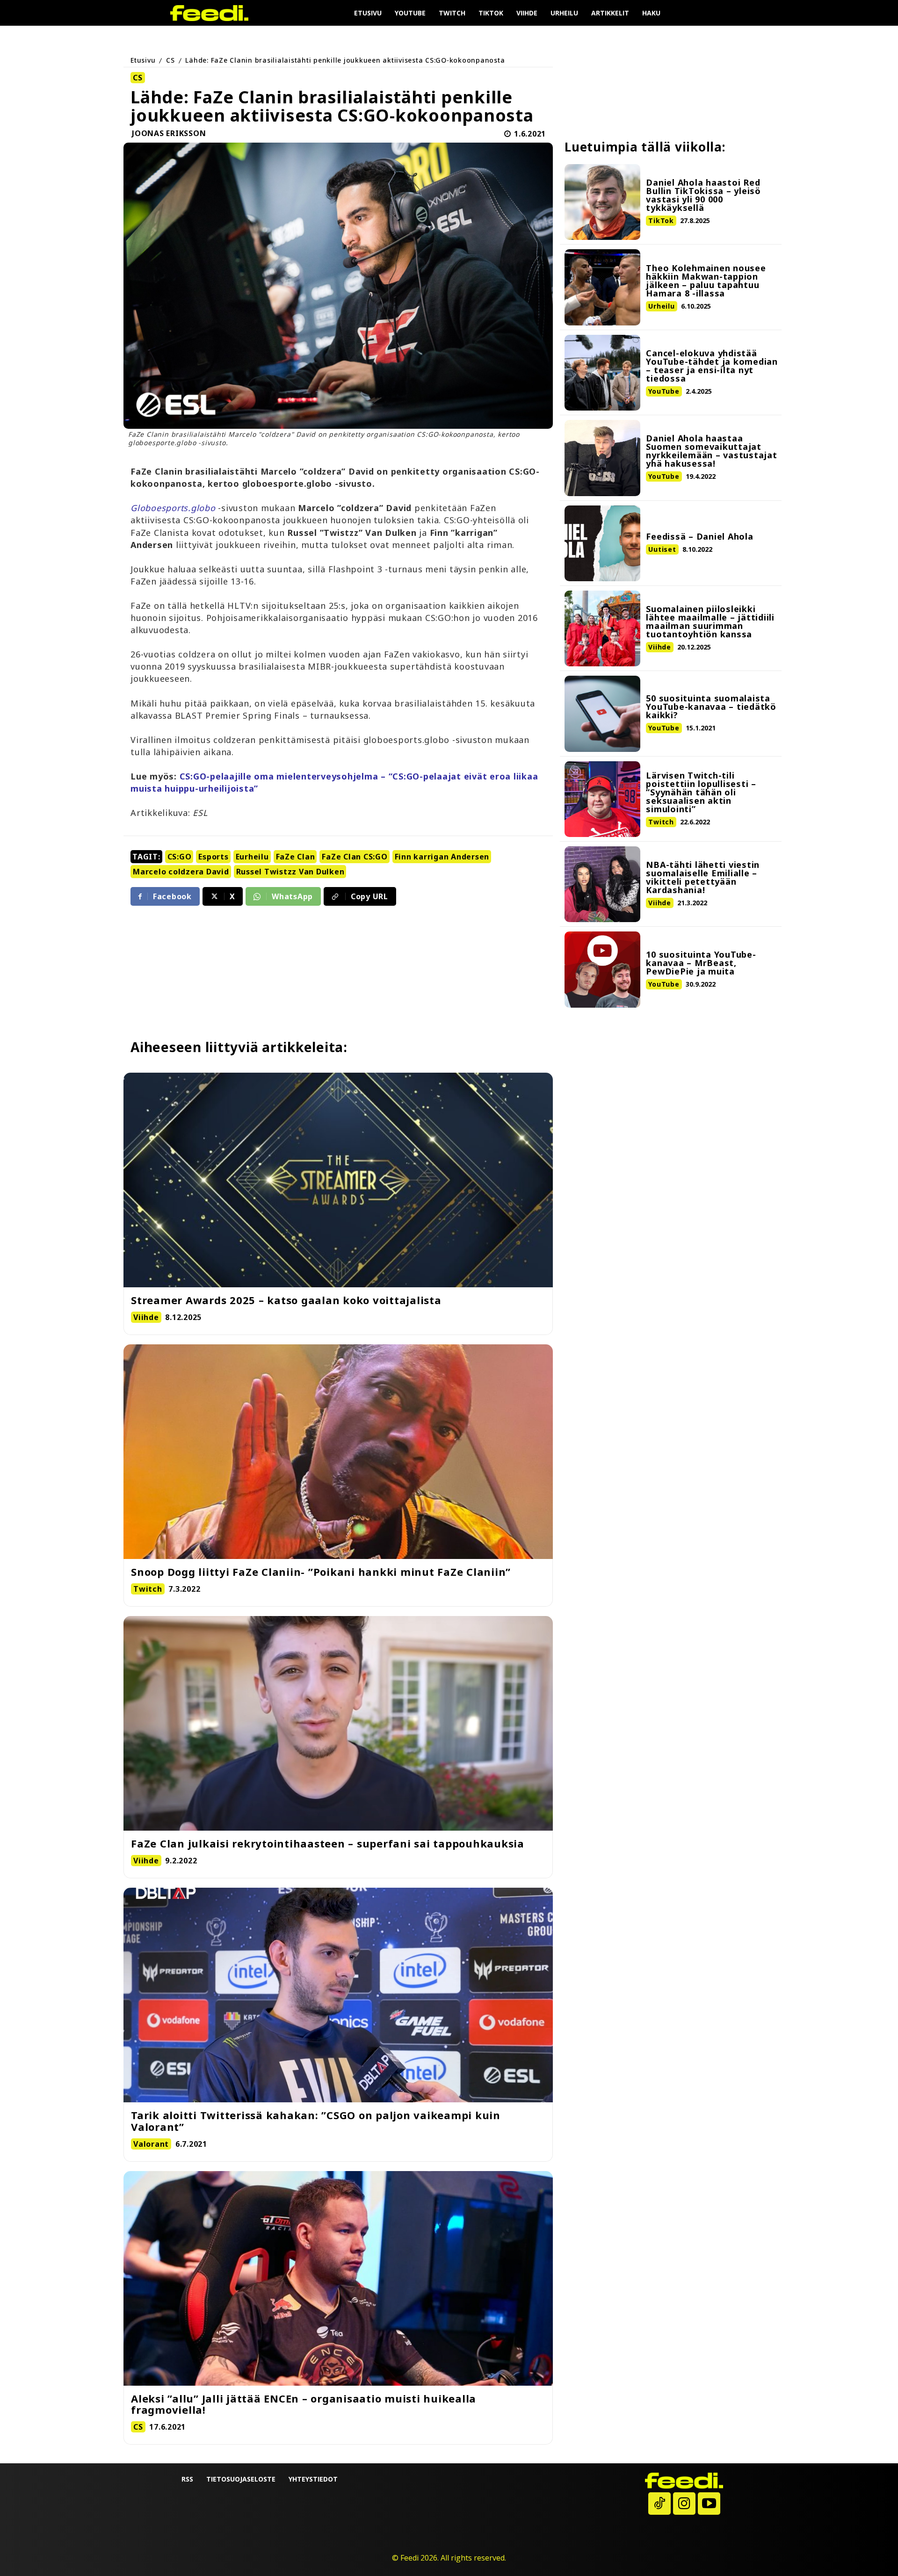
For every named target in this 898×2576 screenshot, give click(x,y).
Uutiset (662, 549)
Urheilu (661, 306)
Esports (213, 857)
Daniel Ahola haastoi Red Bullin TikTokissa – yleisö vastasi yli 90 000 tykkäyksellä (703, 195)
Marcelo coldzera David (181, 872)
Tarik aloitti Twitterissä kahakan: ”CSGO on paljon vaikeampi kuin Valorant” (316, 2121)
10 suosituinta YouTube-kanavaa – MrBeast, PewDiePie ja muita (701, 963)
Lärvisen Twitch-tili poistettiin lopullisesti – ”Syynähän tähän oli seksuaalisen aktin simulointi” (701, 792)
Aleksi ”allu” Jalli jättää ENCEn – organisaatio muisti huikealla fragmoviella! (304, 2404)
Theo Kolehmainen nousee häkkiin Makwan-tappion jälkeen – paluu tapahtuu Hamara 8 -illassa (706, 281)
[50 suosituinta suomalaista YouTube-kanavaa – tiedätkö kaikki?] (602, 714)
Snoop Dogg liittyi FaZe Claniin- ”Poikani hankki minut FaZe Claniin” (321, 1572)
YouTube (664, 391)
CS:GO (180, 857)
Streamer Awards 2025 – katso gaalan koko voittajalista (286, 1300)
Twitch (661, 822)
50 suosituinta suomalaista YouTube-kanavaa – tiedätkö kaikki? (711, 707)
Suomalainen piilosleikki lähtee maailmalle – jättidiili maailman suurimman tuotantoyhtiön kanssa (710, 621)
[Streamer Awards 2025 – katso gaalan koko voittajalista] (338, 1180)
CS (170, 60)
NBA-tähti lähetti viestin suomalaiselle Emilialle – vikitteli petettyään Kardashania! (703, 877)
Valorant (151, 2144)
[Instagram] (684, 2504)
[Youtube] (709, 2504)
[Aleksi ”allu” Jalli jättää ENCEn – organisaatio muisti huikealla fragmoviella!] (338, 2278)
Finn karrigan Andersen (442, 857)
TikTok (661, 220)
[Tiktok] (659, 2504)
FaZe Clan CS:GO (355, 857)
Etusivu (143, 60)
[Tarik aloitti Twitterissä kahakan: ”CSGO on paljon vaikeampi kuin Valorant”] (338, 1995)
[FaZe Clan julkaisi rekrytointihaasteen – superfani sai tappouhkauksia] (338, 1723)
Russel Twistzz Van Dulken (290, 872)
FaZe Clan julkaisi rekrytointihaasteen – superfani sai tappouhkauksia (328, 1843)
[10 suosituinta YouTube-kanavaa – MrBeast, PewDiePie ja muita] (602, 969)
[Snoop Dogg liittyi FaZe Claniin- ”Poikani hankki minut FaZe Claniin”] (338, 1452)
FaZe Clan (296, 857)
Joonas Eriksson (169, 134)
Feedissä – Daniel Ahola (699, 536)
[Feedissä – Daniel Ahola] (602, 543)
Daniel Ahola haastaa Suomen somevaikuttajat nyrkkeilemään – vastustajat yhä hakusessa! (711, 451)
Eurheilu (252, 857)
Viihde (660, 647)
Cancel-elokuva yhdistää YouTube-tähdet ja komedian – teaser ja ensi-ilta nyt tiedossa (712, 366)
